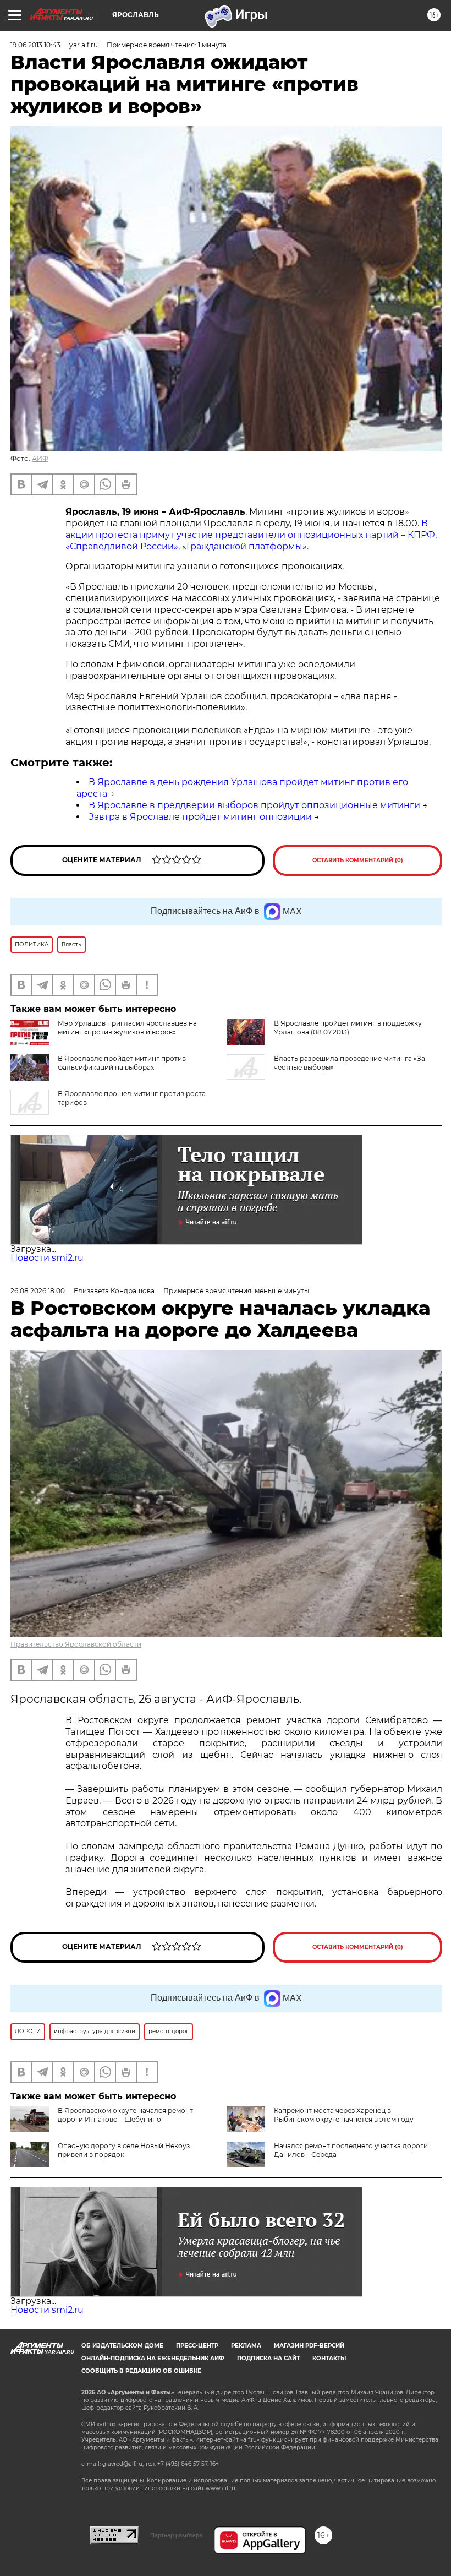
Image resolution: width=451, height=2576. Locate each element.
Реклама (246, 2346)
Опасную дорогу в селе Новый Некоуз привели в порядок (124, 2150)
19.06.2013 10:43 (35, 45)
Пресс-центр (197, 2346)
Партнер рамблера (176, 2535)
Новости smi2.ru (47, 1258)
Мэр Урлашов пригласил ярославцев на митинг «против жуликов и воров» (127, 1028)
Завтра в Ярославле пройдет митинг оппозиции (200, 817)
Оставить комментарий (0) (358, 860)
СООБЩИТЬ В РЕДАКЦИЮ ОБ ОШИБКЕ (141, 2371)
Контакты (329, 2358)
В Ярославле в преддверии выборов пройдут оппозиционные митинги (254, 805)
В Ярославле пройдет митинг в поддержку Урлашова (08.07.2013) (348, 1028)
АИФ (40, 458)
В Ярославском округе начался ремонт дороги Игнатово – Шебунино (125, 2115)
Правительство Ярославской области (76, 1644)
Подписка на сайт (268, 2358)
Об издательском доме (122, 2346)
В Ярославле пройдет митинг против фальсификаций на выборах (122, 1063)
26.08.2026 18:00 (38, 1291)
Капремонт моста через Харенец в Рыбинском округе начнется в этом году (344, 2115)
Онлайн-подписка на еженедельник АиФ (153, 2358)
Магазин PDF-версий (309, 2346)
